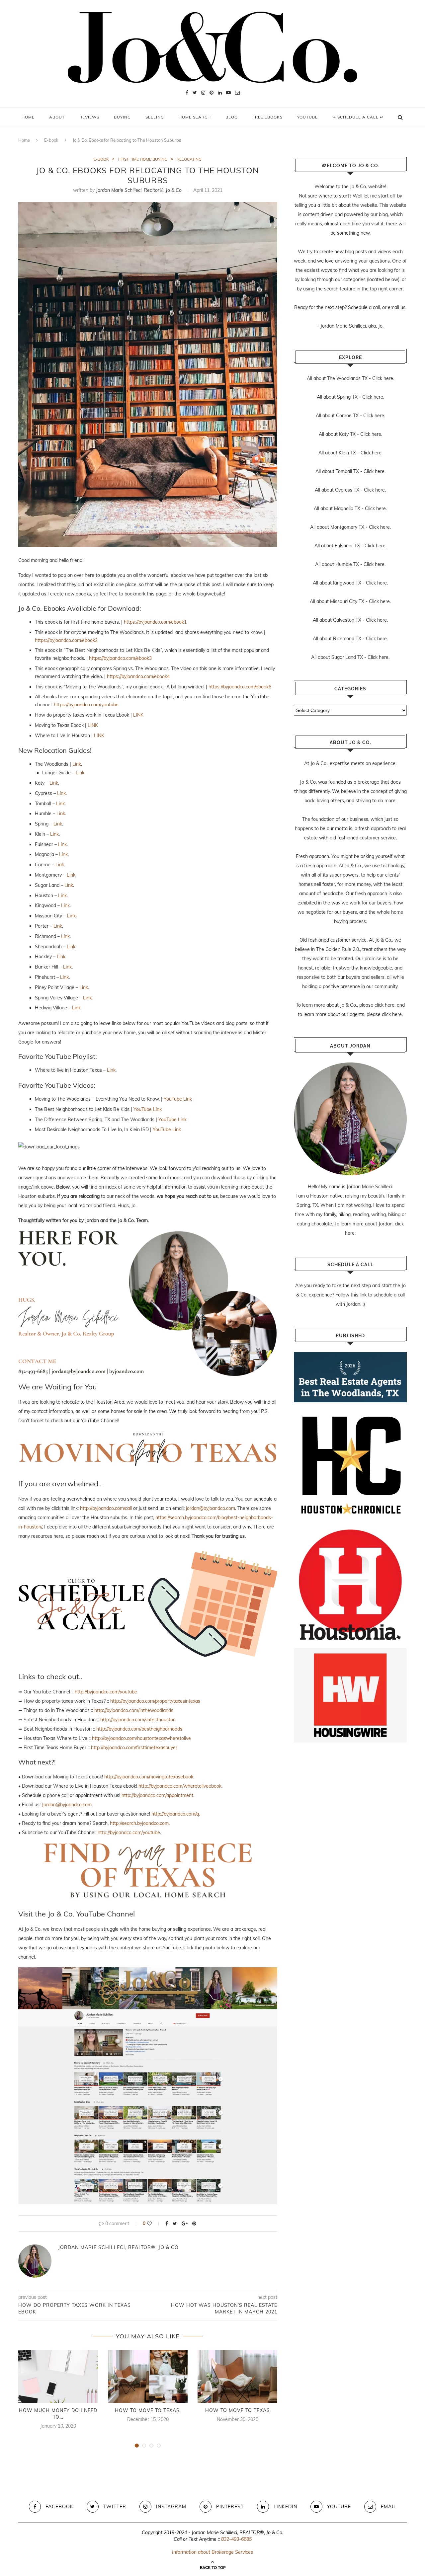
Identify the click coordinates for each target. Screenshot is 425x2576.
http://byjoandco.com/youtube (106, 1692)
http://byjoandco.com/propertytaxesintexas (155, 1701)
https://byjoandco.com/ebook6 (240, 687)
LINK (138, 715)
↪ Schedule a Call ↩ (358, 117)
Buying (122, 117)
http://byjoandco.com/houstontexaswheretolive (141, 1738)
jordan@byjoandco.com (211, 1508)
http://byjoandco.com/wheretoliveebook (180, 1786)
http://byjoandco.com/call (106, 1508)
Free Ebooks (267, 117)
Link (77, 764)
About (57, 117)
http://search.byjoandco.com (139, 1823)
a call (374, 307)
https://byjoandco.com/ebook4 (138, 676)
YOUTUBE (307, 117)
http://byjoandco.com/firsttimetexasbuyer (134, 1748)
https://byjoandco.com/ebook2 (66, 640)
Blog (232, 117)
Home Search (195, 117)
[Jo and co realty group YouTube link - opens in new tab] (148, 1972)
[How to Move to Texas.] (148, 2377)
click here (384, 1005)
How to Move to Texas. (148, 2410)
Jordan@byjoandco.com (67, 1805)
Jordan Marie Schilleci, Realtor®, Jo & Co (139, 190)
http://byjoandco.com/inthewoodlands (134, 1710)
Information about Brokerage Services (212, 2552)
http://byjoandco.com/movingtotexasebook (149, 1777)
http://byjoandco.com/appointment (157, 1795)
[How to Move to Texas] (237, 2377)
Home (28, 117)
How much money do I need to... (58, 2414)
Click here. (383, 378)
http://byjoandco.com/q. (176, 1814)
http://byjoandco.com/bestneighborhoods (139, 1729)
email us (397, 307)
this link (359, 1295)
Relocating (189, 159)
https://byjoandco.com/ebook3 (120, 658)
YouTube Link (178, 1099)
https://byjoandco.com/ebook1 (155, 622)
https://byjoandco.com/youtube (86, 705)
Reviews (89, 117)
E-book (51, 140)
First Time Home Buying (143, 159)
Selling (155, 117)
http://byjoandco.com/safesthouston (138, 1720)
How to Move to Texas (238, 2410)
